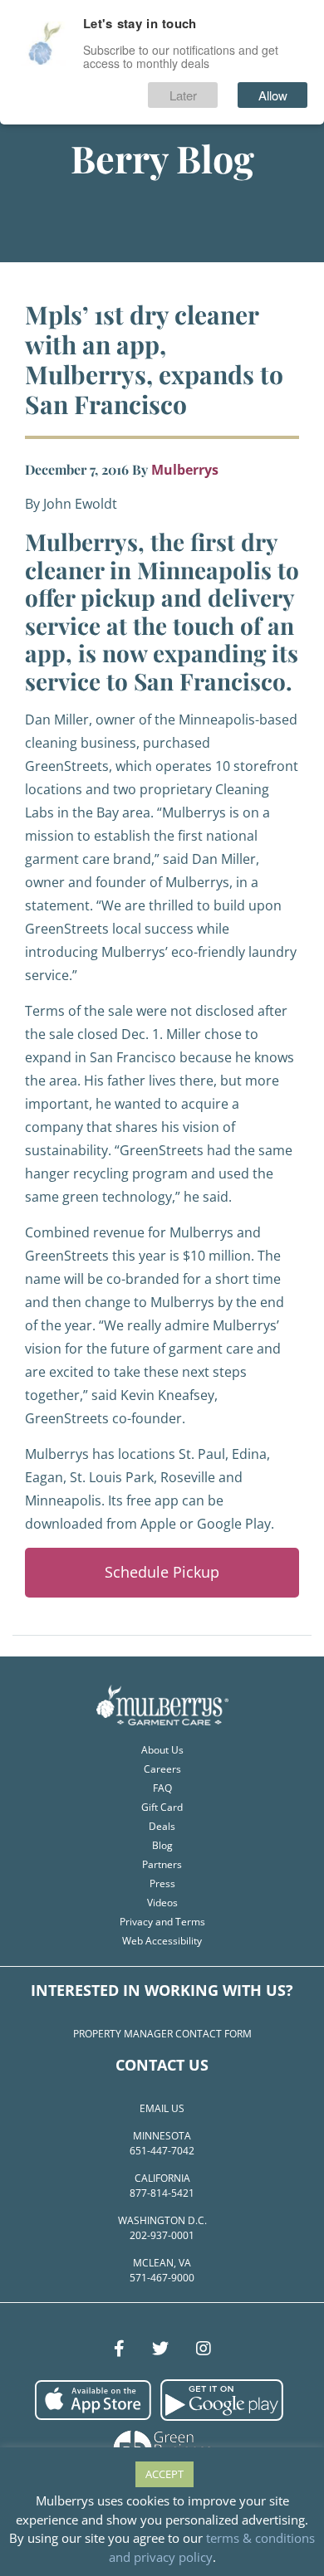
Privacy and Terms (162, 1922)
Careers (162, 1769)
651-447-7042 (162, 2151)
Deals (162, 1826)
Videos (162, 1903)
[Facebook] (119, 2349)
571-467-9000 (162, 2278)
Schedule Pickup (162, 1572)
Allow (273, 95)
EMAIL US (162, 2108)
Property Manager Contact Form (162, 2034)
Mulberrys (185, 470)
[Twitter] (160, 2349)
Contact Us (162, 2065)
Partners (162, 1864)
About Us (162, 1750)
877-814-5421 (162, 2193)
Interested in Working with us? (162, 1990)
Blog (162, 1845)
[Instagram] (204, 2349)
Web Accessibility (162, 1941)
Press (162, 1883)
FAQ (162, 1788)
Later (183, 95)
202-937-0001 (162, 2235)
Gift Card (162, 1807)
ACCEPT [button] (164, 2474)
